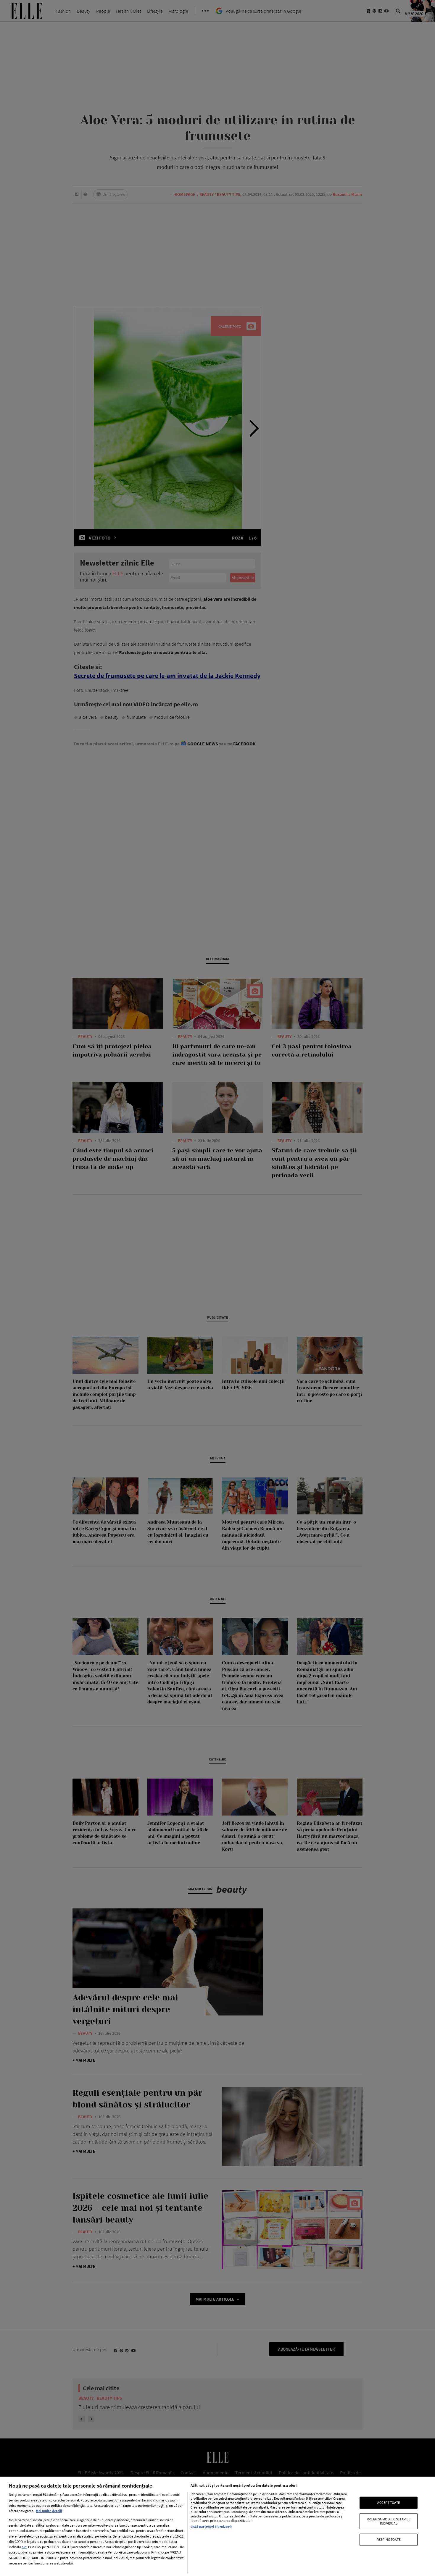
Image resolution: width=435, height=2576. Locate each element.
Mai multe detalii (49, 2511)
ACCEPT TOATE (389, 2502)
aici (24, 2547)
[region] (217, 2526)
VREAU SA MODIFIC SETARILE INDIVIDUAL (389, 2521)
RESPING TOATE (389, 2539)
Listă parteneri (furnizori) (211, 2526)
